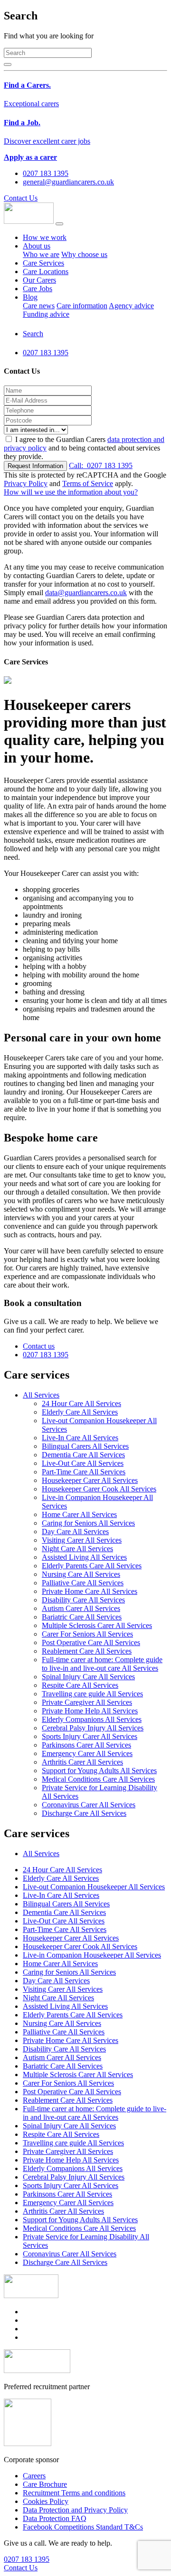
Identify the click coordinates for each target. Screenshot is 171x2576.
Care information (82, 306)
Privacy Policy (26, 483)
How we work (45, 237)
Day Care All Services (75, 1532)
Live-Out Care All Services (83, 1463)
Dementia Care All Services (83, 1455)
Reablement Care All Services (87, 1651)
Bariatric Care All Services (82, 1617)
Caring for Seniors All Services (88, 1523)
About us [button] (37, 246)
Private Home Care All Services (90, 1591)
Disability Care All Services (83, 1600)
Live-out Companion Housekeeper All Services (94, 1887)
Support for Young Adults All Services (99, 1771)
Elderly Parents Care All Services (92, 1566)
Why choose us (84, 254)
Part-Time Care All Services (84, 1472)
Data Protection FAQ (55, 2518)
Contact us (39, 1346)
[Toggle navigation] (59, 224)
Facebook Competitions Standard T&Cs (83, 2527)
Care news (39, 306)
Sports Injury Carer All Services (90, 1736)
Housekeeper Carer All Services (90, 1480)
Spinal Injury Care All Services (88, 1677)
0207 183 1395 (101, 465)
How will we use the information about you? (71, 492)
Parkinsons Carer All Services (86, 1745)
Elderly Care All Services (80, 1412)
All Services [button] (41, 1395)
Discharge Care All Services (84, 1813)
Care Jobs (38, 289)
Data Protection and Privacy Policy (75, 2510)
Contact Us (21, 198)
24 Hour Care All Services (81, 1403)
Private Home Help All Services (90, 1711)
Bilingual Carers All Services (85, 1446)
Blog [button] (30, 297)
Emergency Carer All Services (87, 1753)
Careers (34, 2476)
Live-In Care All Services (80, 1438)
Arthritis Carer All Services (82, 1762)
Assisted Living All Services (84, 1557)
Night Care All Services (77, 1549)
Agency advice (131, 306)
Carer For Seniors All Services (87, 1634)
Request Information (35, 466)
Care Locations (46, 271)
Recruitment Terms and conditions (74, 2493)
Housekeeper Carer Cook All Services (99, 1489)
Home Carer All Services (79, 1514)
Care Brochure (45, 2484)
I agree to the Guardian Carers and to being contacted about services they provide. (84, 448)
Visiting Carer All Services (82, 1540)
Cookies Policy (46, 2501)
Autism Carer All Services (81, 1608)
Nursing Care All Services (81, 1574)
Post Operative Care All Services (91, 1642)
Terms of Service (88, 483)
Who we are (41, 254)
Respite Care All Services (80, 1685)
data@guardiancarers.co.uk (86, 593)
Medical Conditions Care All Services (98, 1779)
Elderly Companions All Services (92, 1719)
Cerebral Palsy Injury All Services (93, 1728)
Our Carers (39, 280)
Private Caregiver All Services (87, 1702)
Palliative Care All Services (83, 1583)
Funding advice (46, 314)
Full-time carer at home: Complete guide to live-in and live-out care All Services (102, 1664)
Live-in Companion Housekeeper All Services (92, 1955)
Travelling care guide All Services (92, 1694)
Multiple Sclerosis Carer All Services (97, 1625)
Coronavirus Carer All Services (89, 1805)
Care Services (43, 263)
